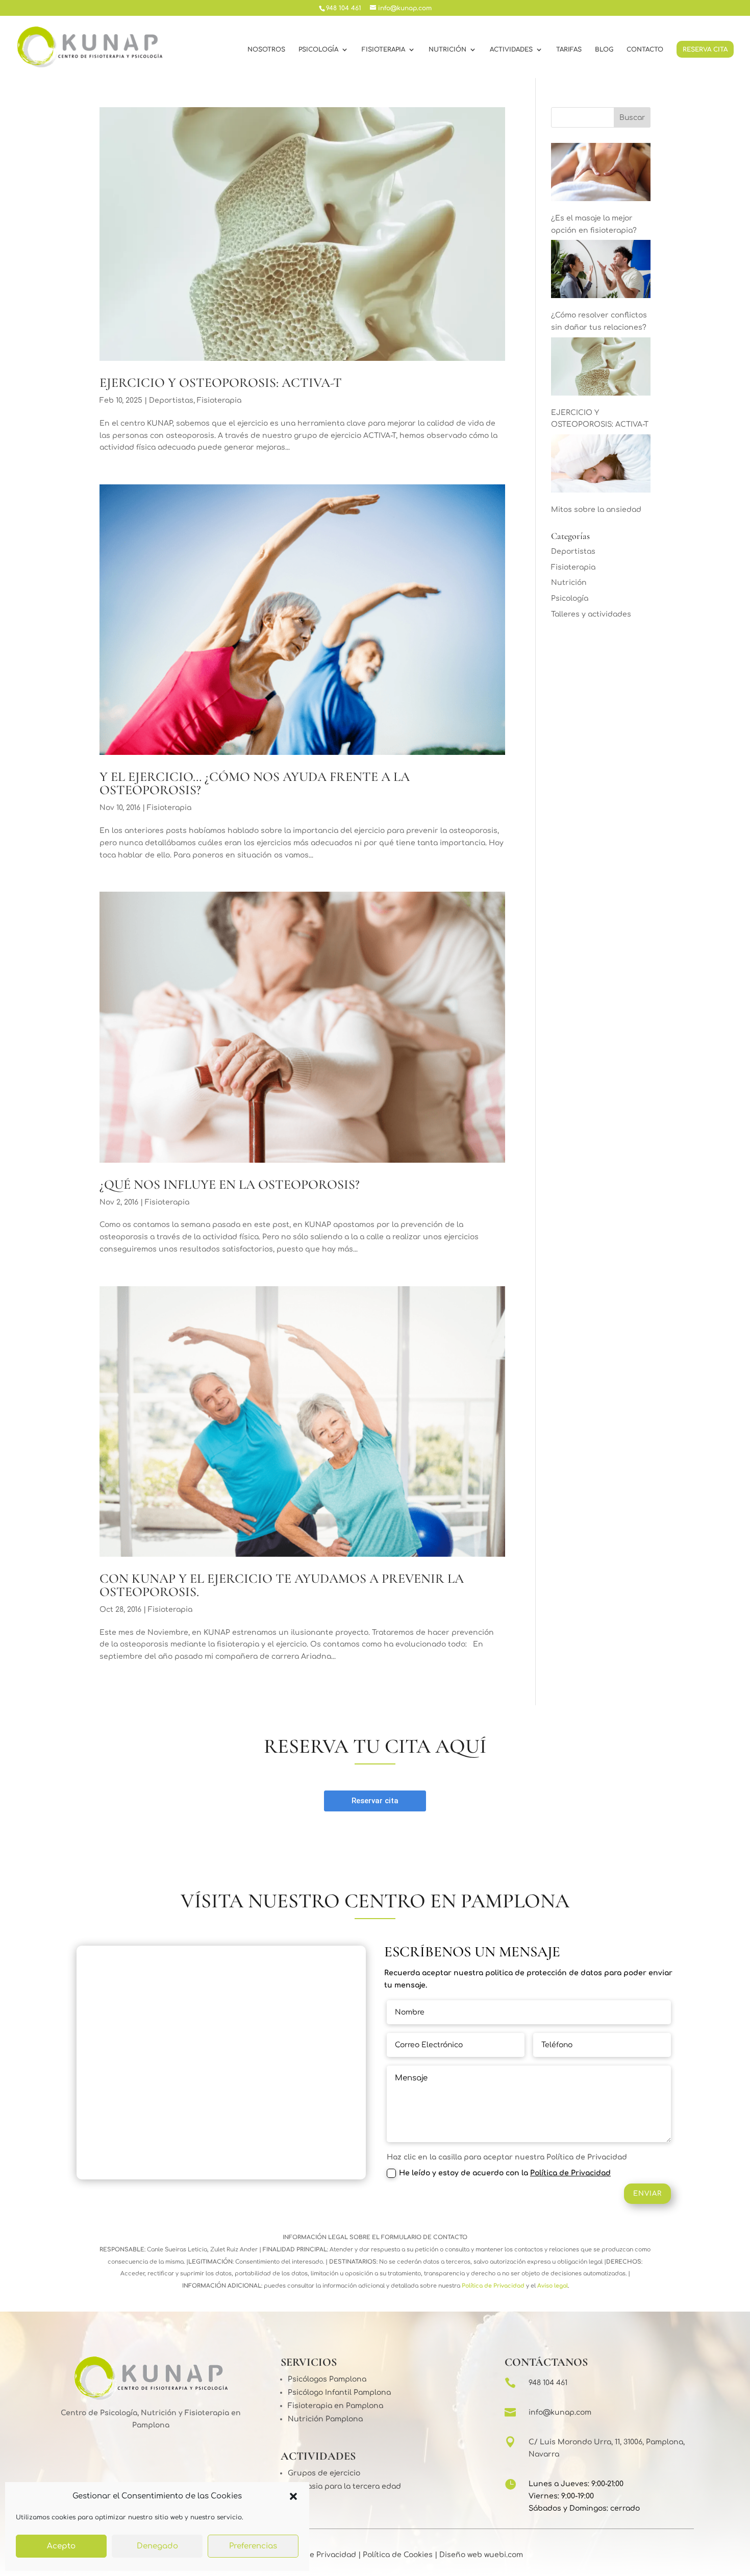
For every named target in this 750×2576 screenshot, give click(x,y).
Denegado (157, 2546)
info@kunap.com (560, 2412)
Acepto (61, 2546)
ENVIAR (647, 2194)
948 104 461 (548, 2383)
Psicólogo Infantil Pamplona (339, 2393)
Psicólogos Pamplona (327, 2379)
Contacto (645, 50)
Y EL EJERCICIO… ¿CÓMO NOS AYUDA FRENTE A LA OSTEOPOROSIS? (255, 783)
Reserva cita (705, 50)
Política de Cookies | (399, 2555)
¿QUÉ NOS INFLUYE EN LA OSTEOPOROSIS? (230, 1184)
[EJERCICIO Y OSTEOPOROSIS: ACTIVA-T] (601, 369)
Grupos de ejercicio (324, 2473)
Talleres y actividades (591, 614)
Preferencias (253, 2546)
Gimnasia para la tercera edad (344, 2486)
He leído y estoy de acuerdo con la (505, 2173)
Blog (604, 50)
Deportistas (171, 400)
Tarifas (569, 50)
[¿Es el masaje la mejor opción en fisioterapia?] (601, 174)
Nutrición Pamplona (325, 2419)
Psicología (318, 50)
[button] (293, 2496)
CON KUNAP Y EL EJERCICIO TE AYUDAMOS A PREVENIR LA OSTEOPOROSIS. (282, 1585)
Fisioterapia (383, 50)
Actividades (511, 50)
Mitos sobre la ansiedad (596, 510)
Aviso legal (552, 2286)
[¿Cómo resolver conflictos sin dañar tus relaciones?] (601, 271)
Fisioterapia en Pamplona (335, 2406)
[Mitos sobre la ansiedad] (601, 465)
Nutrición (447, 50)
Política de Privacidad (570, 2173)
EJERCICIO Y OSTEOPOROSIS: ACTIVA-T (221, 383)
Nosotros (266, 50)
